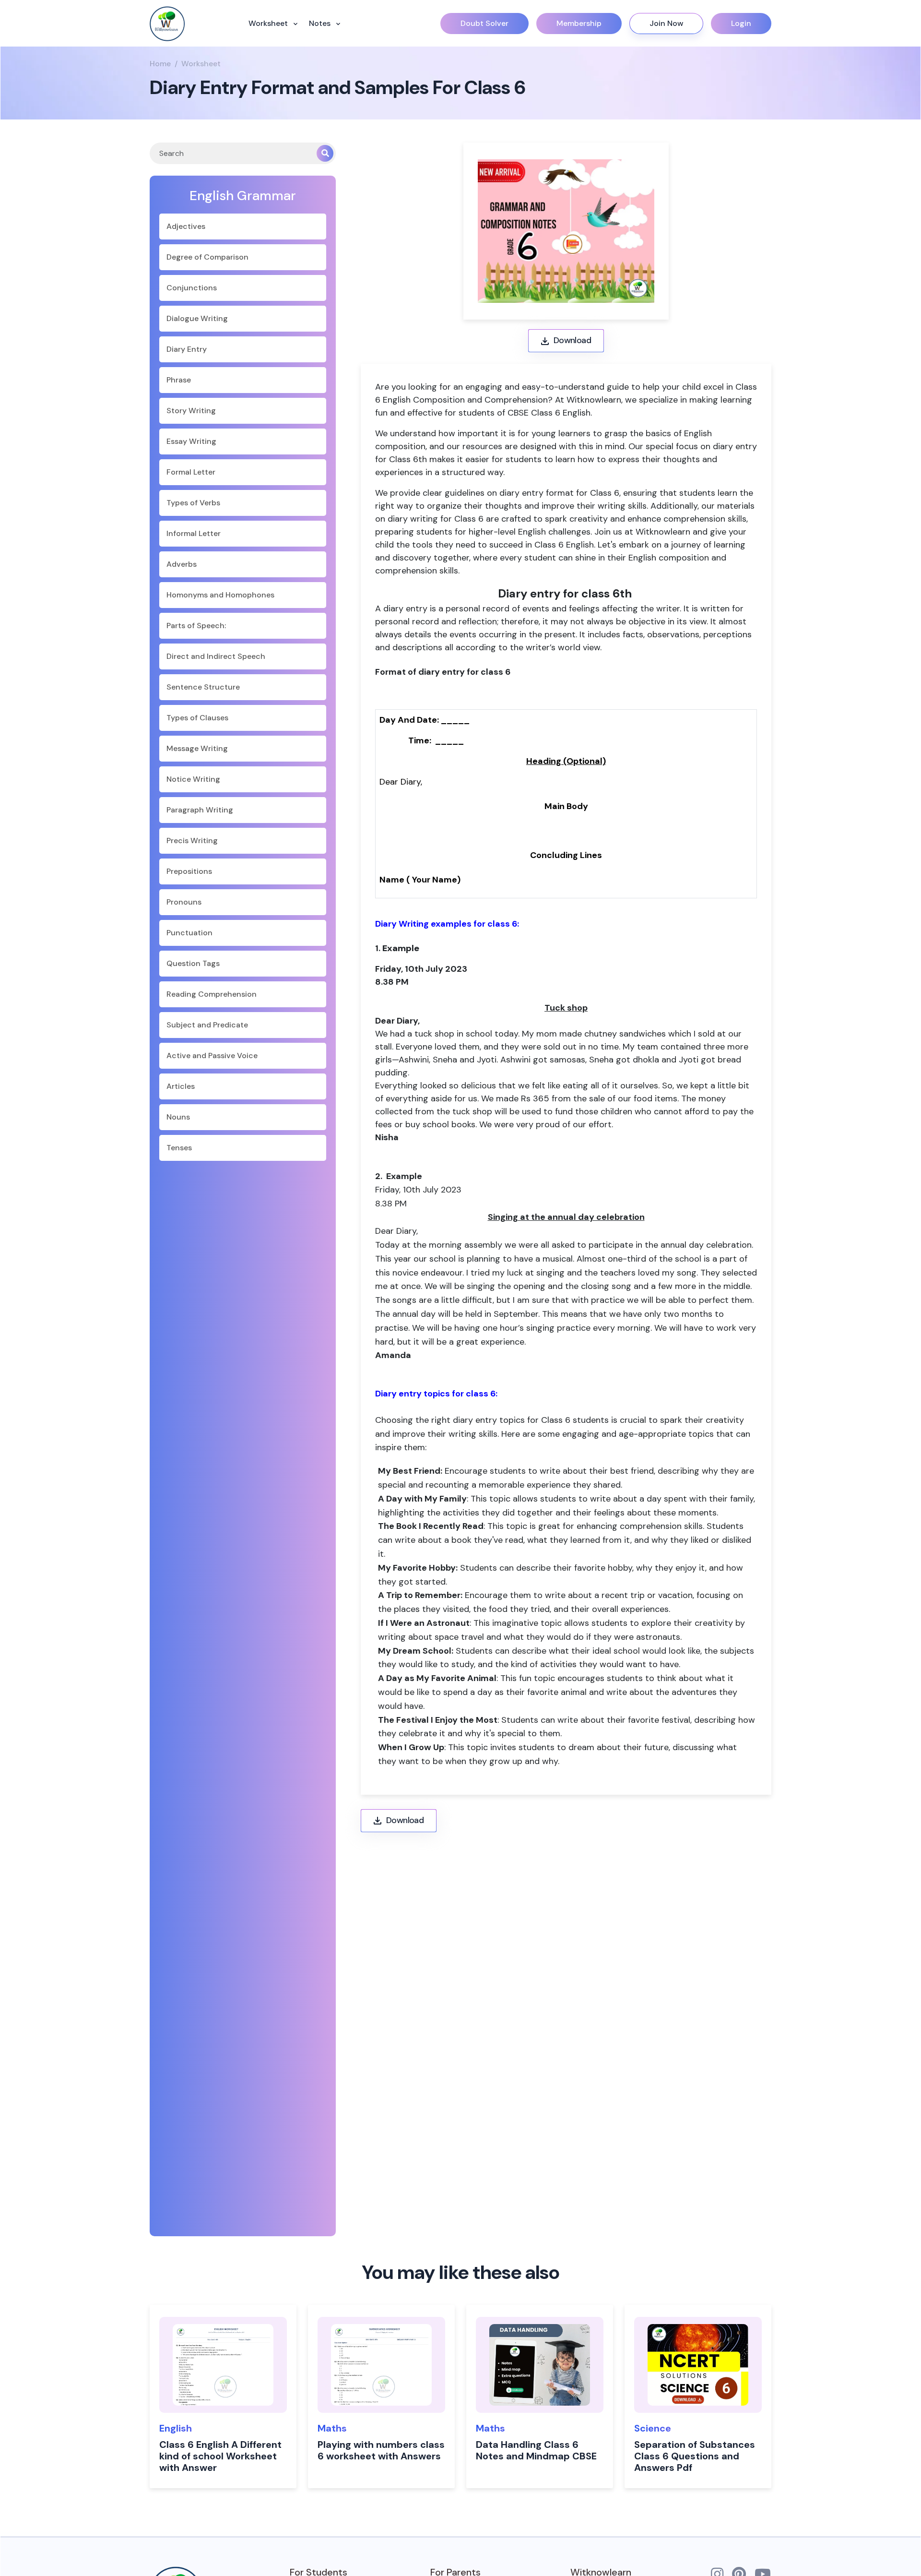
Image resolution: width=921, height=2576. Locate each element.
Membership (579, 23)
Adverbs (182, 564)
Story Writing (191, 411)
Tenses (179, 1148)
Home (160, 64)
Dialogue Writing (197, 318)
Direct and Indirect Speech (216, 656)
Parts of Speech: (196, 626)
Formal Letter (191, 472)
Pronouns (184, 902)
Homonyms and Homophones (220, 595)
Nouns (178, 1117)
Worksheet (269, 23)
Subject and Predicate (207, 1025)
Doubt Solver (484, 23)
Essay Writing (191, 441)
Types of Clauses (197, 718)
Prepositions (189, 871)
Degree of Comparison (207, 257)
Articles (181, 1086)
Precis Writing (192, 841)
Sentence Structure (203, 687)
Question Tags (193, 963)
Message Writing (197, 748)
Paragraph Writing (200, 810)
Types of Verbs (193, 503)
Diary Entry (187, 349)
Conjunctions (192, 288)
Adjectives (186, 226)
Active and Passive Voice (212, 1055)
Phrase (179, 380)
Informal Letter (194, 533)
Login (741, 23)
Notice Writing (193, 779)
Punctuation (189, 933)
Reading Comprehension (212, 994)
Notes (321, 23)
